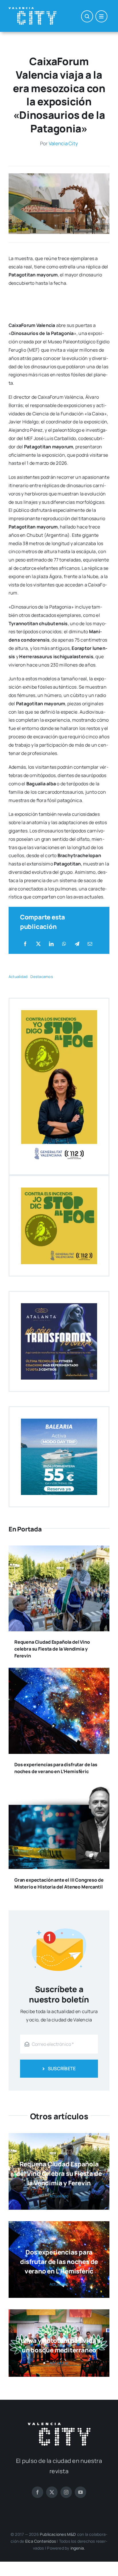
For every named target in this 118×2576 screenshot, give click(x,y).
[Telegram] (77, 944)
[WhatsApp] (64, 944)
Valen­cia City (63, 143)
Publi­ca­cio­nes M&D (58, 2534)
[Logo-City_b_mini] (33, 9)
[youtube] (80, 2492)
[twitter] (52, 2492)
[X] (38, 944)
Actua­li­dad (18, 977)
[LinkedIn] (51, 944)
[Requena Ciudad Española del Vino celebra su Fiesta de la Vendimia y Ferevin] (59, 1550)
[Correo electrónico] (90, 944)
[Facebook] (25, 944)
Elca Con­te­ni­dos (41, 2541)
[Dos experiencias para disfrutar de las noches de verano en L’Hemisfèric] (59, 1672)
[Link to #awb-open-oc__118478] (87, 16)
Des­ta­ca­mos (42, 977)
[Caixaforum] (59, 176)
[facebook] (38, 2492)
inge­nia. (78, 2548)
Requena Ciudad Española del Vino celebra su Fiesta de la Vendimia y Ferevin (52, 1649)
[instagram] (66, 2492)
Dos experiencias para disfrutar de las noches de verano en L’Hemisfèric (59, 2262)
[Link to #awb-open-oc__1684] (101, 16)
